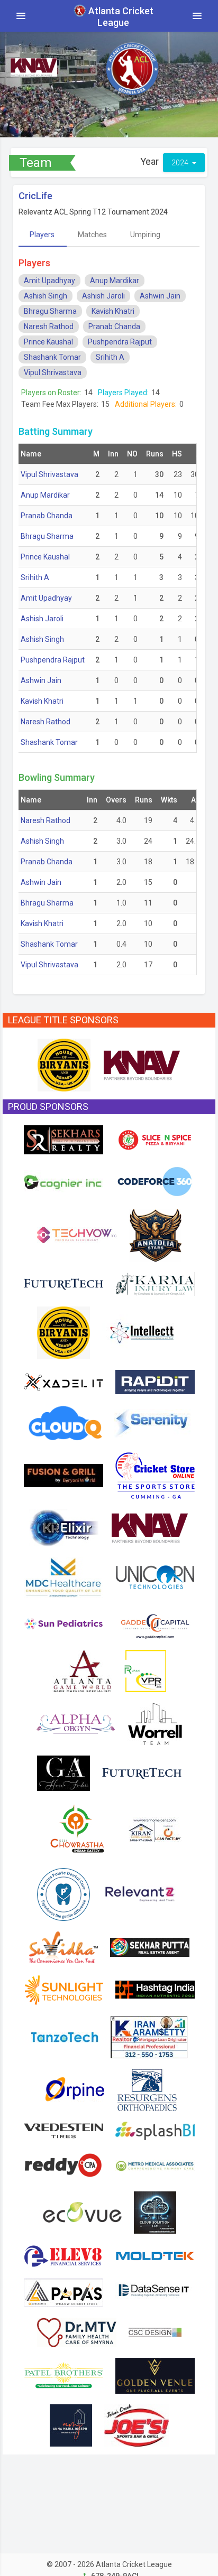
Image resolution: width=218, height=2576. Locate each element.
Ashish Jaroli (103, 296)
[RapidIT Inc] (155, 1381)
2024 (181, 163)
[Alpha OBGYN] (76, 1723)
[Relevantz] (142, 1893)
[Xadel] (63, 1381)
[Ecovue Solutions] (82, 2211)
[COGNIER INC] (63, 1181)
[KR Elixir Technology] (64, 1527)
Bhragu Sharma (50, 311)
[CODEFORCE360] (155, 1181)
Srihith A (110, 357)
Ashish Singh (46, 296)
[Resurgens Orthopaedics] (147, 2089)
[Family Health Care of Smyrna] (77, 2331)
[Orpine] (73, 2089)
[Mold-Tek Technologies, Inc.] (155, 2255)
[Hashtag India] (155, 1989)
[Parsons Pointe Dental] (63, 1893)
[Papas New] (63, 2292)
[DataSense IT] (155, 2292)
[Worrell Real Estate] (155, 1723)
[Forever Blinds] (155, 2211)
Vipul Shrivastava (53, 372)
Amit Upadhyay (49, 281)
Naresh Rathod (49, 326)
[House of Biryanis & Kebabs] (64, 1065)
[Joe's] (137, 2424)
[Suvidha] (63, 1946)
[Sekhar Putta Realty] (150, 1946)
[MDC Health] (63, 1576)
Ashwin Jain (160, 296)
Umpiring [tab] (145, 235)
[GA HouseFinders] (63, 1772)
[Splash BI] (155, 2130)
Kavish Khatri (113, 311)
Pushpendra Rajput (120, 342)
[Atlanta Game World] (82, 1670)
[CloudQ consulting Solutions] (65, 1422)
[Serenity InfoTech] (152, 1422)
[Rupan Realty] (145, 1670)
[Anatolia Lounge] (155, 1234)
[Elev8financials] (63, 2255)
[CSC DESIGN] (155, 2331)
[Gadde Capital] (155, 1623)
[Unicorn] (155, 1576)
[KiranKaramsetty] (149, 2036)
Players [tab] (42, 235)
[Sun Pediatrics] (63, 1623)
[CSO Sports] (155, 1474)
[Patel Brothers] (63, 2375)
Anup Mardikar (115, 281)
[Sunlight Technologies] (63, 1989)
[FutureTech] (63, 1283)
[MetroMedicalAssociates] (155, 2165)
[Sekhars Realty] (63, 1139)
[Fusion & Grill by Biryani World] (63, 1474)
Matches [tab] (92, 235)
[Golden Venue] (155, 2375)
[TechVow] (77, 1234)
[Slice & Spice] (155, 1139)
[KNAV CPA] (142, 1065)
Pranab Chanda (114, 326)
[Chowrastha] (77, 1828)
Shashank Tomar (52, 357)
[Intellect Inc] (142, 1332)
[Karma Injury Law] (155, 1283)
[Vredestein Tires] (63, 2130)
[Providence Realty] (71, 2424)
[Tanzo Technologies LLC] (65, 2036)
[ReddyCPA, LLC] (63, 2165)
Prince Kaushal (48, 342)
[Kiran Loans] (155, 1828)
